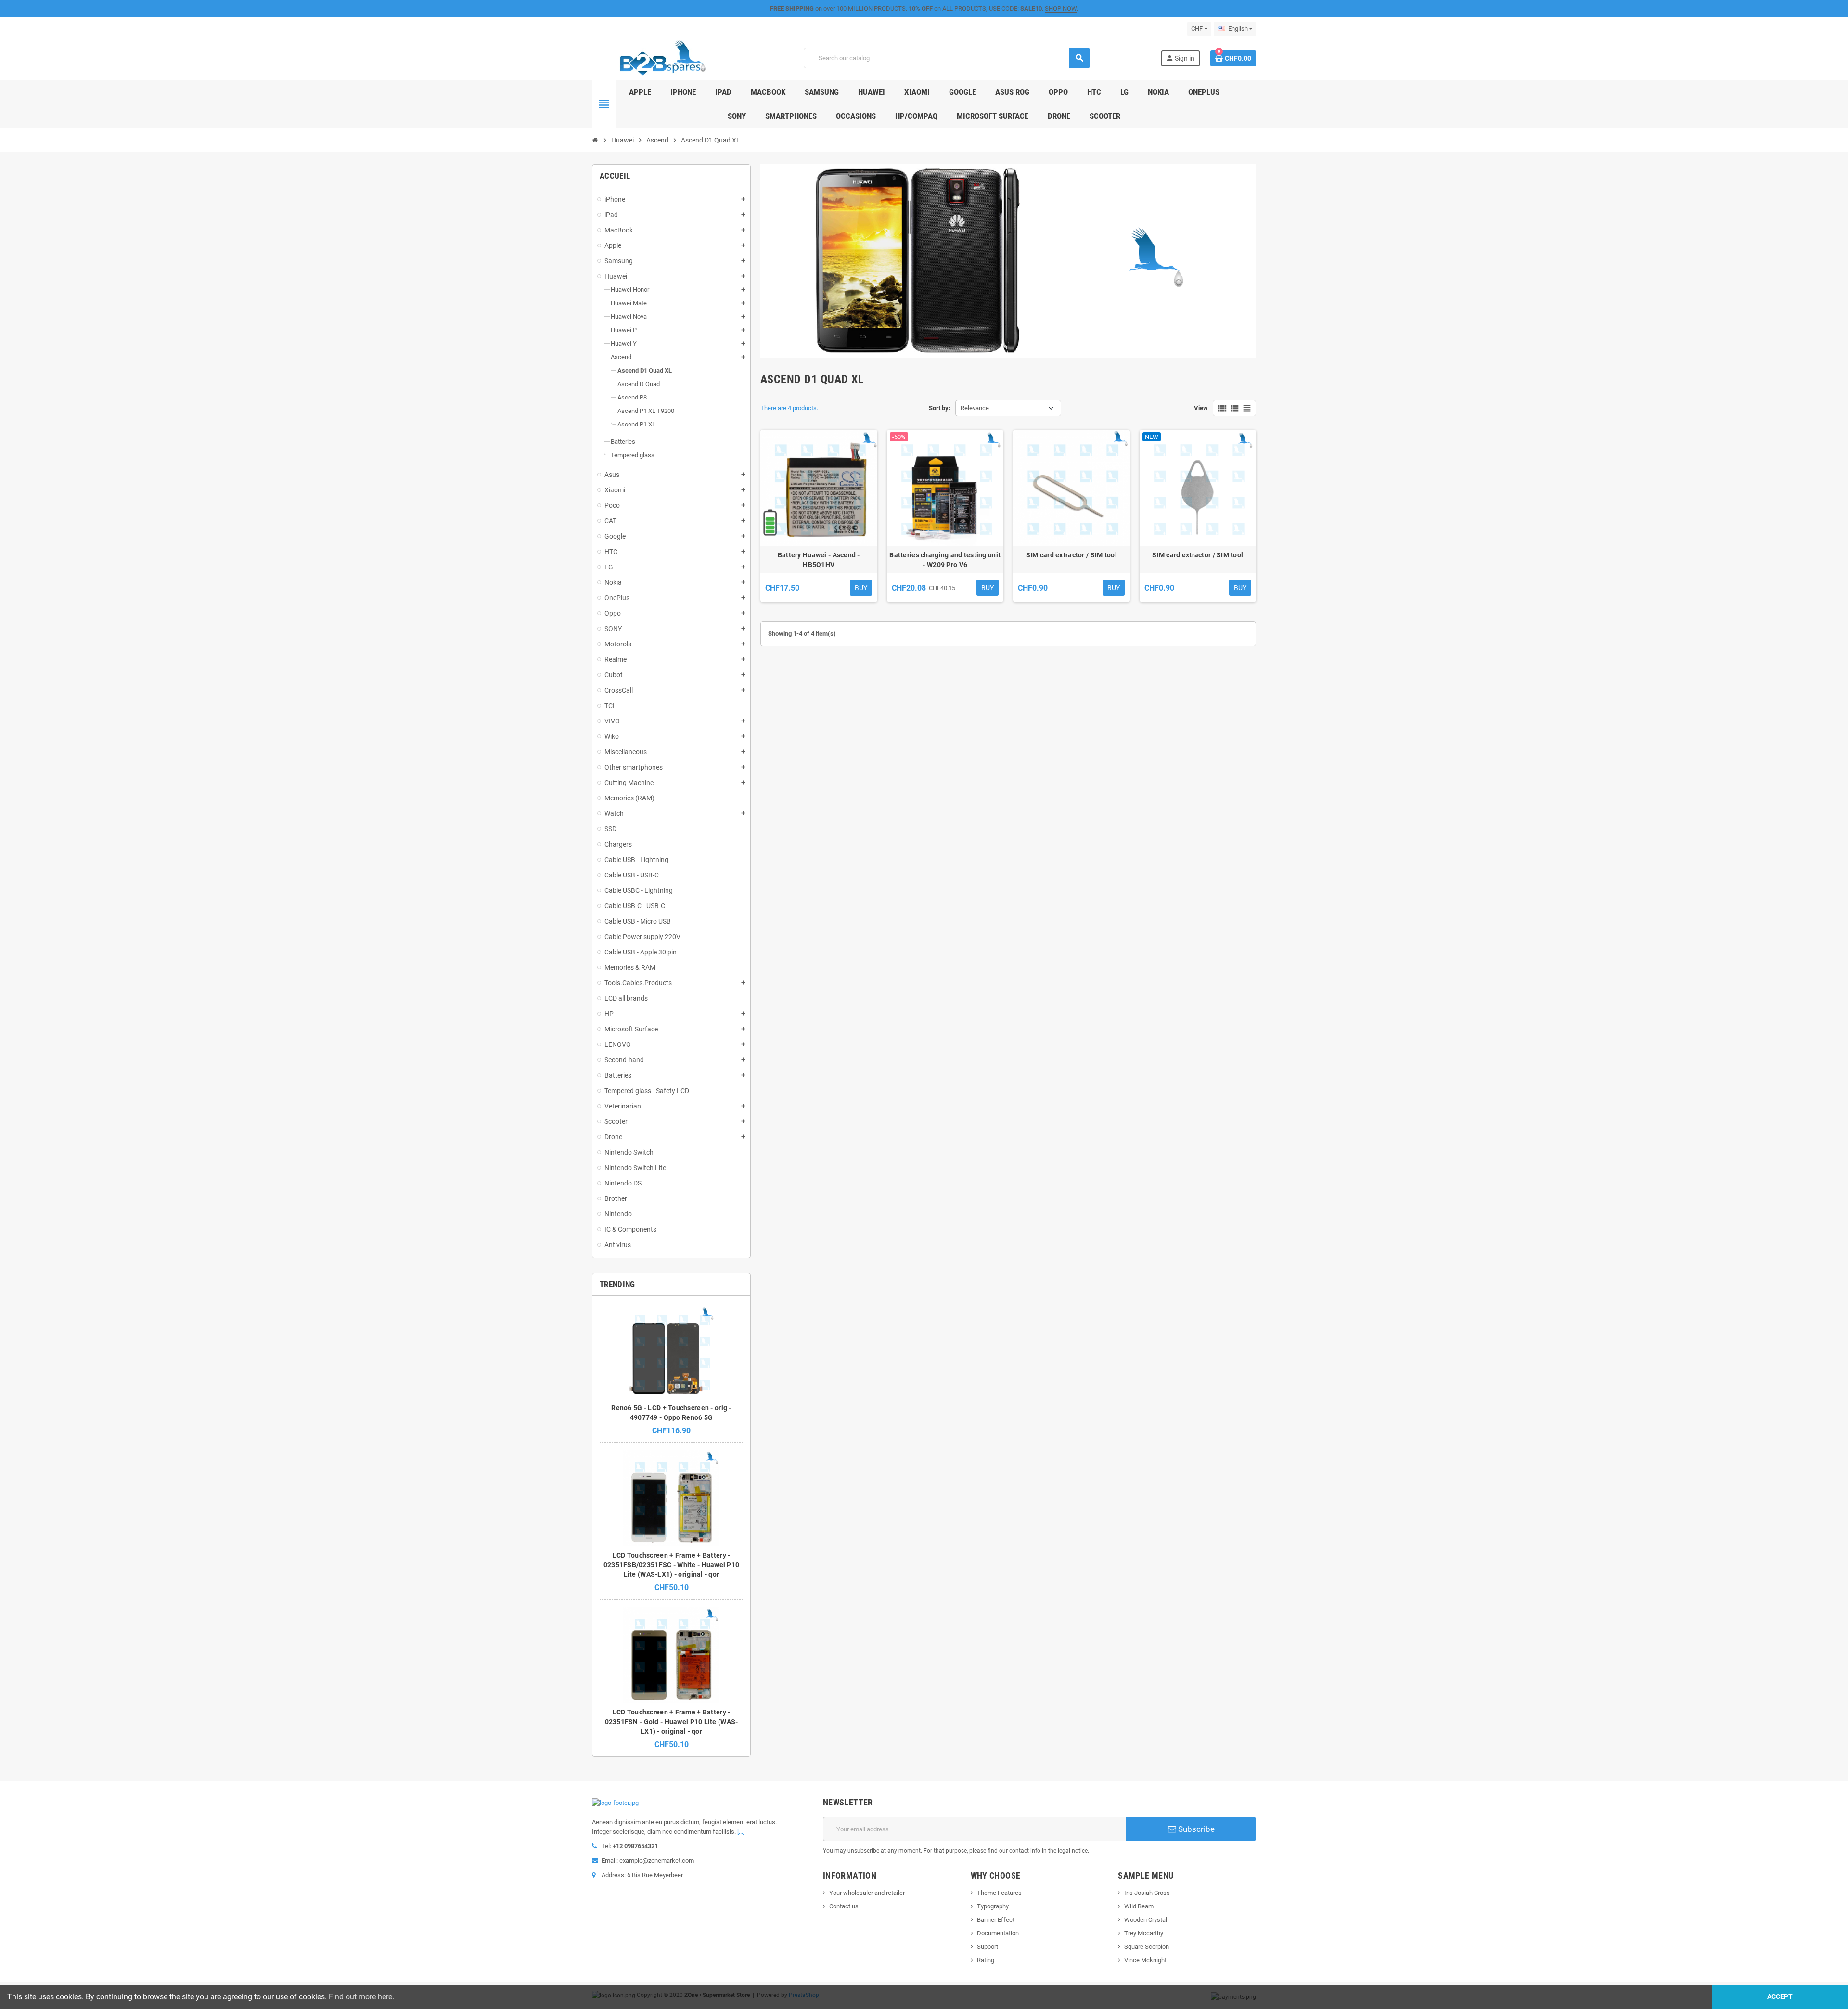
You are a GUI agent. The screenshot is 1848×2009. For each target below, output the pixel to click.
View (1201, 408)
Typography (993, 1906)
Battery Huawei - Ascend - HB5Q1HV (819, 560)
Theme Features (999, 1893)
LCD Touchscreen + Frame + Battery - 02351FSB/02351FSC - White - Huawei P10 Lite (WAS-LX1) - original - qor (672, 1565)
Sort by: (940, 408)
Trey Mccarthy (1144, 1933)
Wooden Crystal (1146, 1920)
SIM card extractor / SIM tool (1072, 555)
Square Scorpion (1147, 1947)
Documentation (998, 1933)
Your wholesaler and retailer (867, 1893)
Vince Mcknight (1145, 1960)
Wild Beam (1139, 1906)
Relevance (975, 408)
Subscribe (1195, 1829)
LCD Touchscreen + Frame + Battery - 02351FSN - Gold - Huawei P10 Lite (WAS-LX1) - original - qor (672, 1722)
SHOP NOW (1061, 8)
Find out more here (360, 1997)
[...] (741, 1832)
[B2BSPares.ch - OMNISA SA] (662, 58)
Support (988, 1947)
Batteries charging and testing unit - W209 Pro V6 (945, 560)
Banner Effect (996, 1920)
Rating (986, 1960)
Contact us (844, 1906)
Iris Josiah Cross (1147, 1893)
